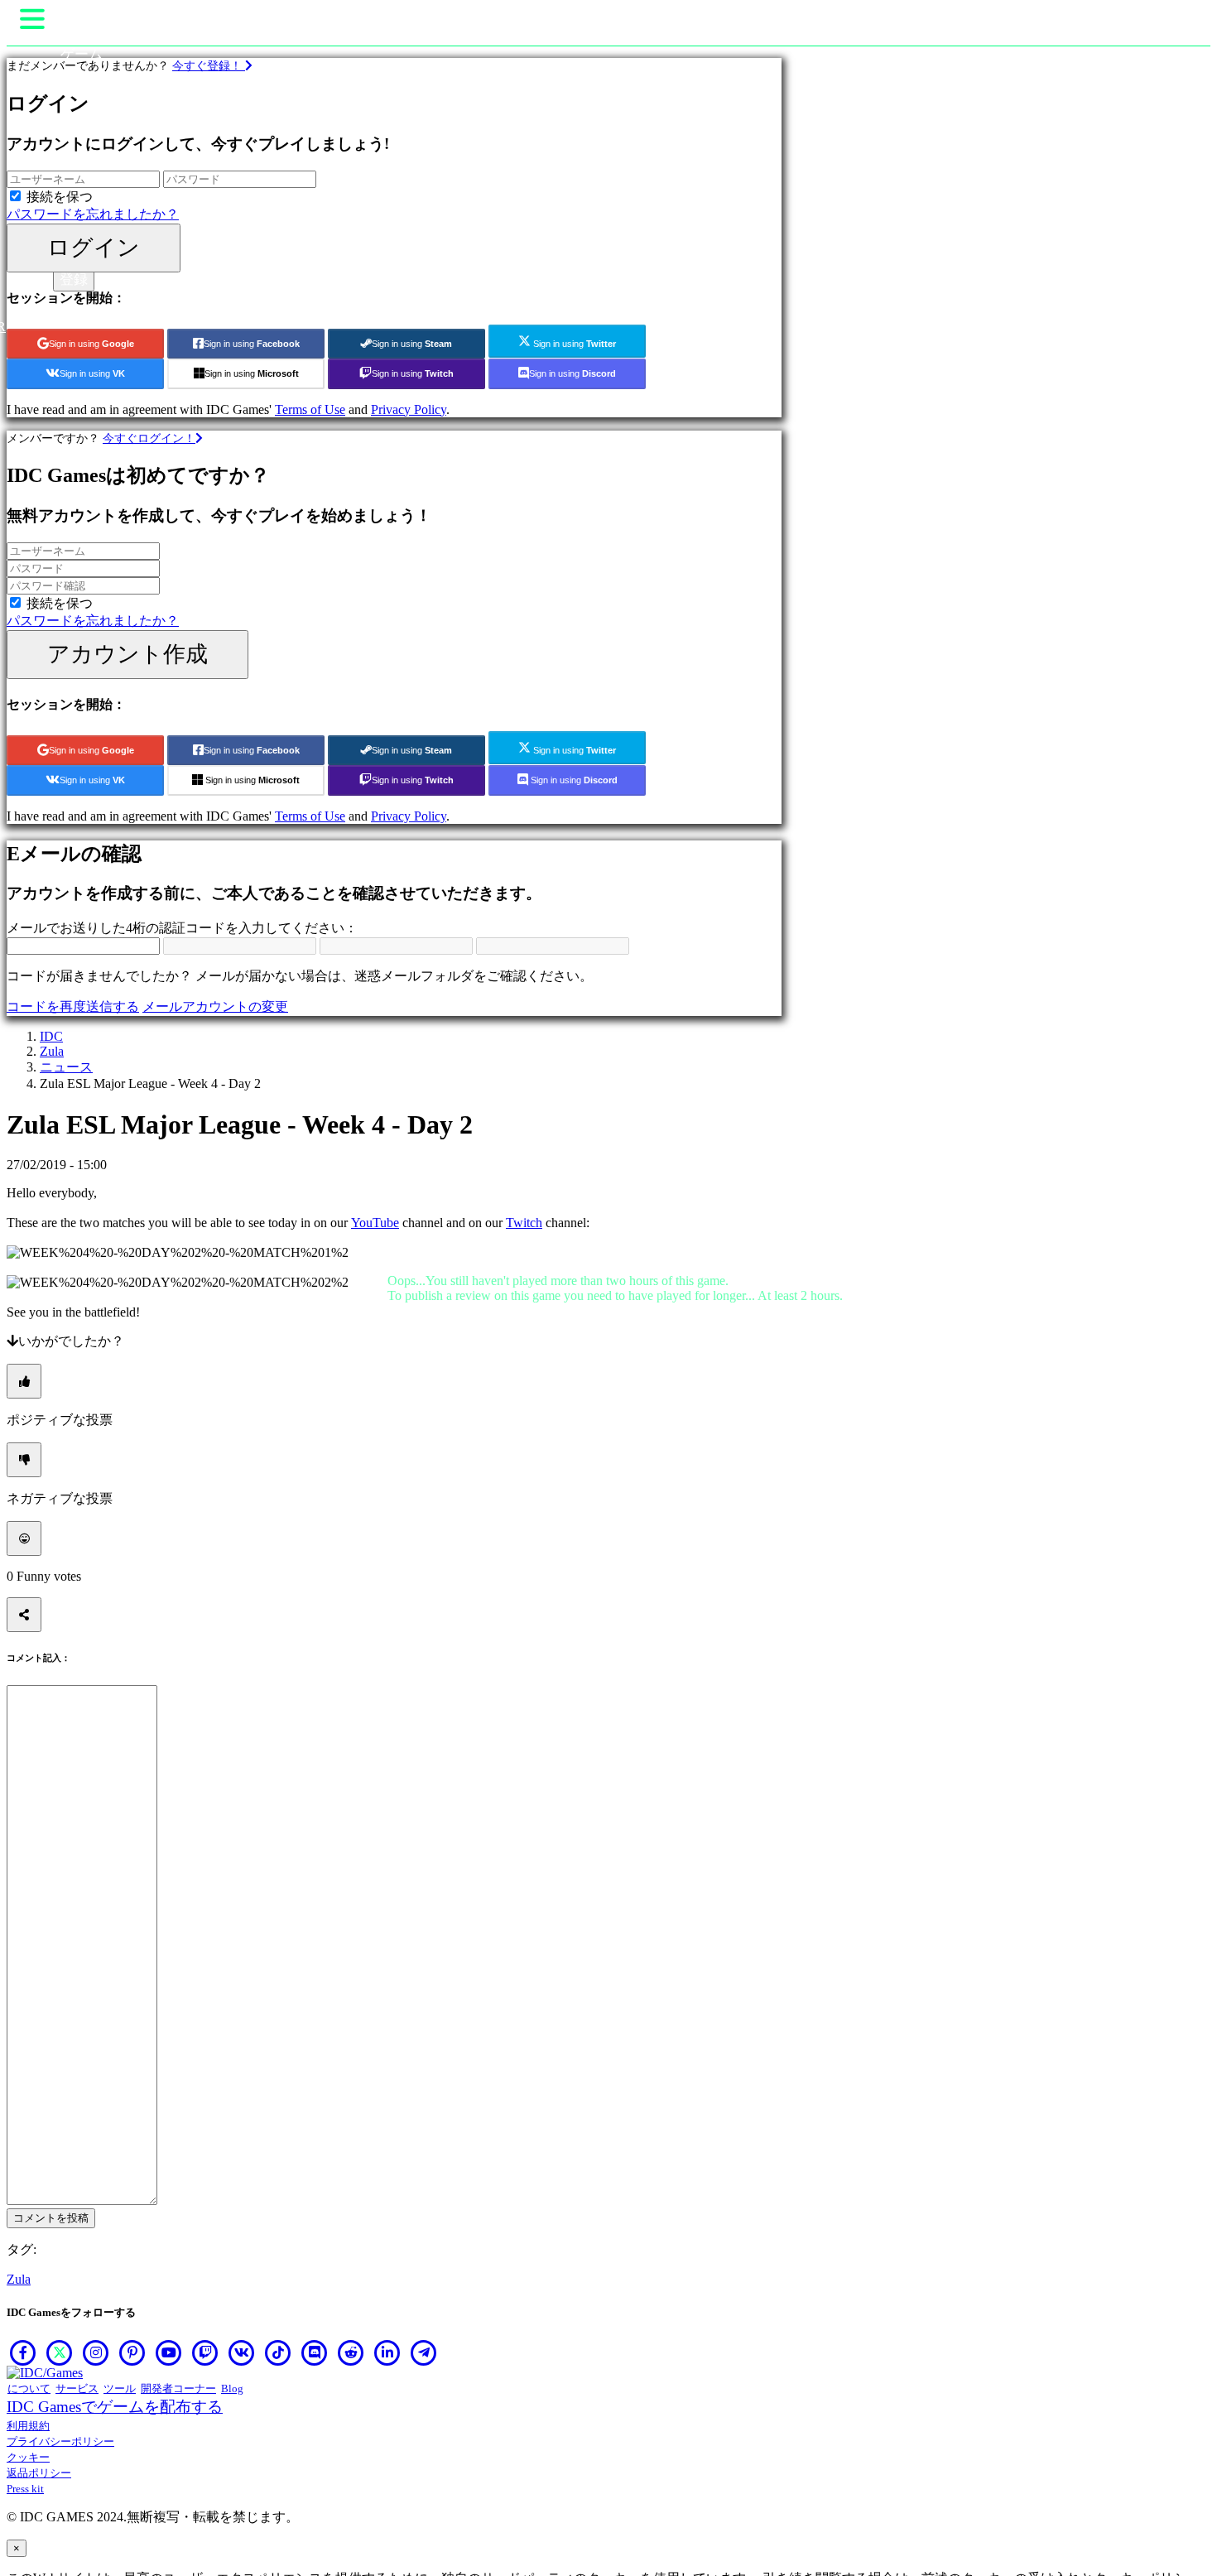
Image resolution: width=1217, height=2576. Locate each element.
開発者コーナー (178, 2388)
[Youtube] (169, 2352)
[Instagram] (96, 2352)
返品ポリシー (39, 2473)
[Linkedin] (387, 2352)
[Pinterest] (132, 2352)
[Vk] (242, 2352)
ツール (120, 2388)
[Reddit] (351, 2352)
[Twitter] (60, 2352)
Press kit (25, 2489)
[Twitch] (205, 2352)
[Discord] (315, 2352)
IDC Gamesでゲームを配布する (115, 2407)
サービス (77, 2388)
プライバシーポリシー (60, 2441)
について (29, 2388)
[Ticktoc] (278, 2352)
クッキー (28, 2457)
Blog (232, 2388)
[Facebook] (23, 2352)
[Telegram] (424, 2352)
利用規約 (28, 2426)
